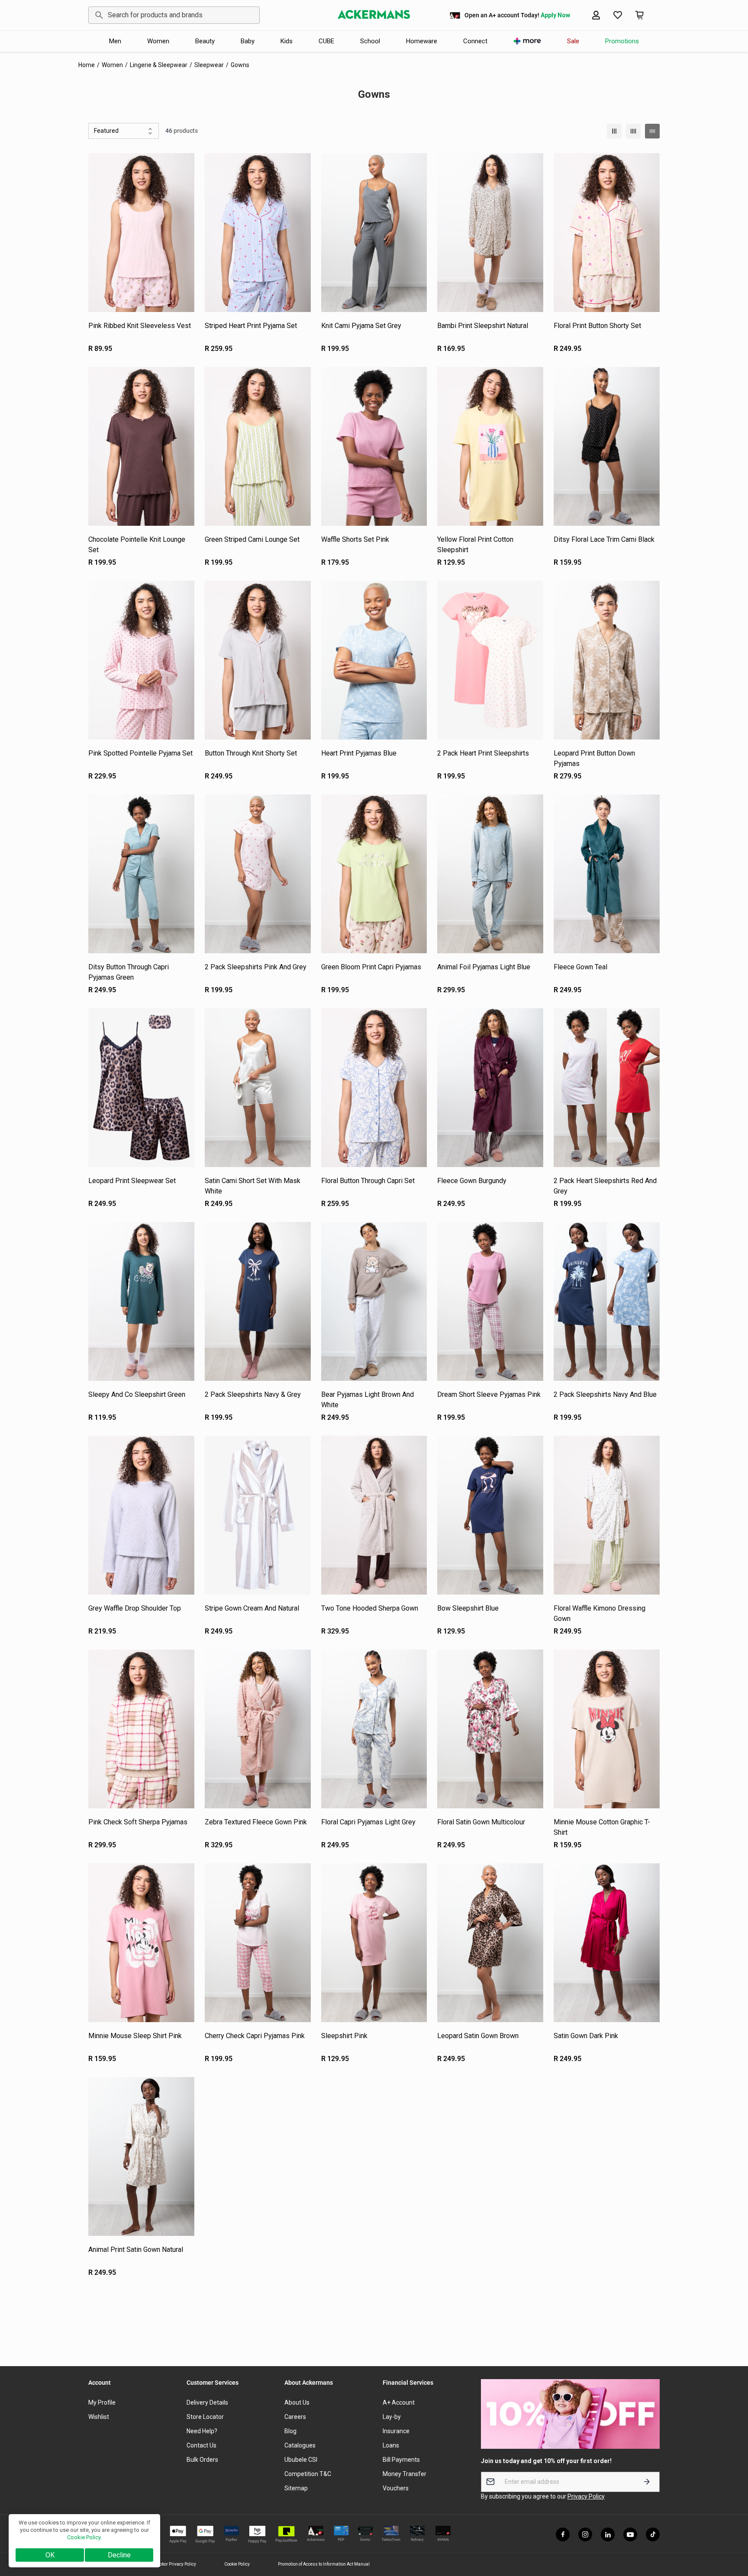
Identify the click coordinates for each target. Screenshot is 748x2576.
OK (50, 2555)
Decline (119, 2555)
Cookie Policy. (84, 2537)
